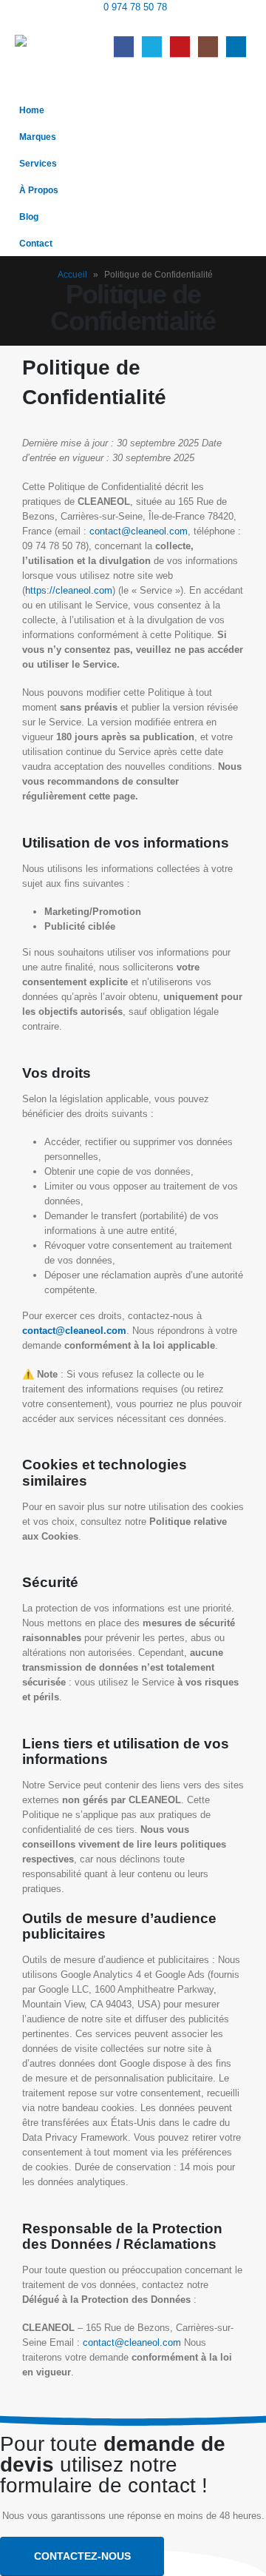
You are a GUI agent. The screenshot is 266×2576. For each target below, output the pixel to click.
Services (38, 163)
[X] (152, 46)
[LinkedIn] (236, 46)
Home (32, 110)
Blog (29, 217)
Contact (36, 243)
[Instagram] (208, 46)
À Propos (39, 190)
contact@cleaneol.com (139, 531)
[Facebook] (124, 46)
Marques (38, 137)
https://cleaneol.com (69, 590)
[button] (240, 24)
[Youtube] (180, 46)
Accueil (72, 275)
